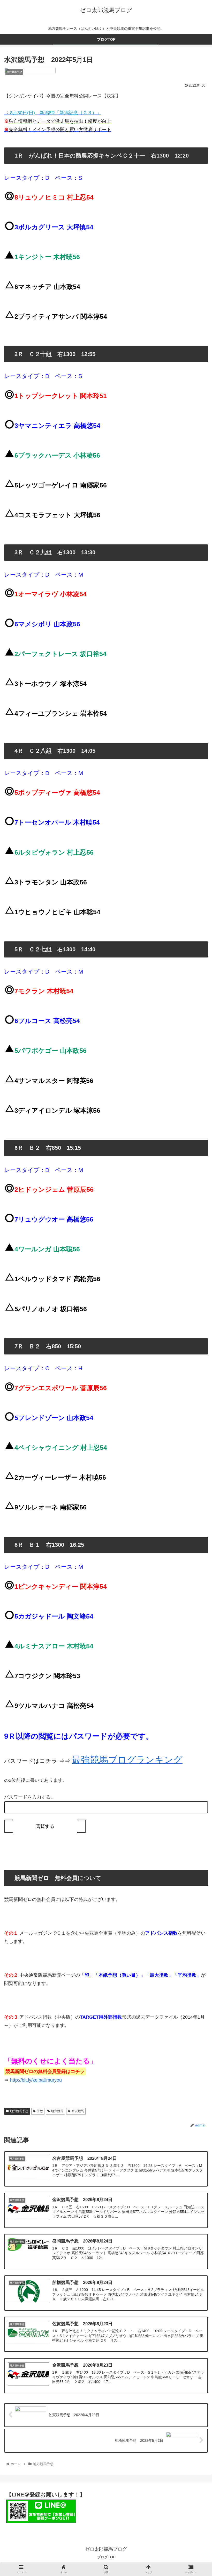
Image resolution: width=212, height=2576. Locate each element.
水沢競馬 (78, 2111)
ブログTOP (106, 2557)
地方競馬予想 (19, 2111)
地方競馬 (57, 2111)
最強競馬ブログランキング (127, 1760)
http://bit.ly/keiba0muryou (36, 2080)
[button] (196, 1276)
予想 (40, 2111)
